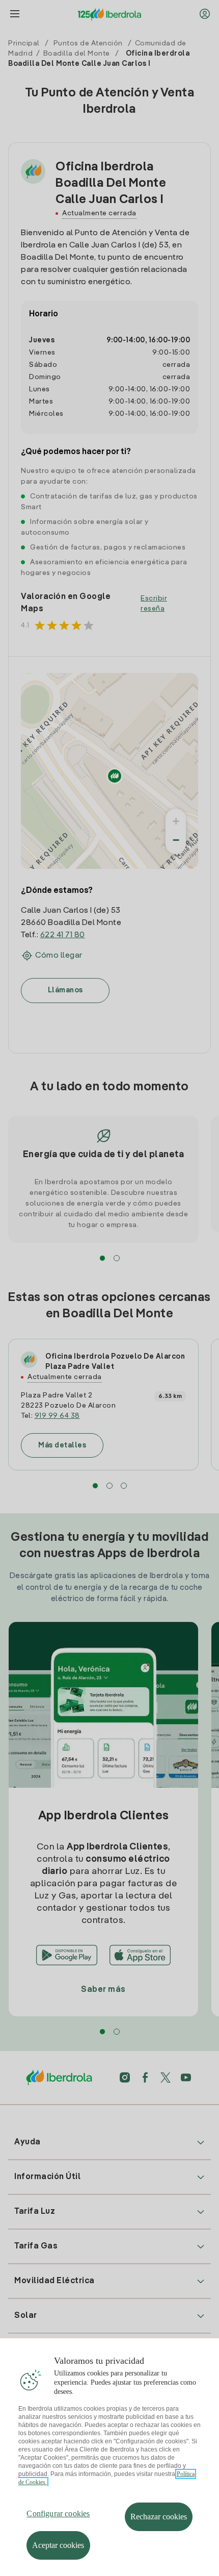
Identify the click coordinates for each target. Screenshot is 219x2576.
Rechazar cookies (159, 2517)
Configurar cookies (58, 2514)
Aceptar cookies (58, 2545)
